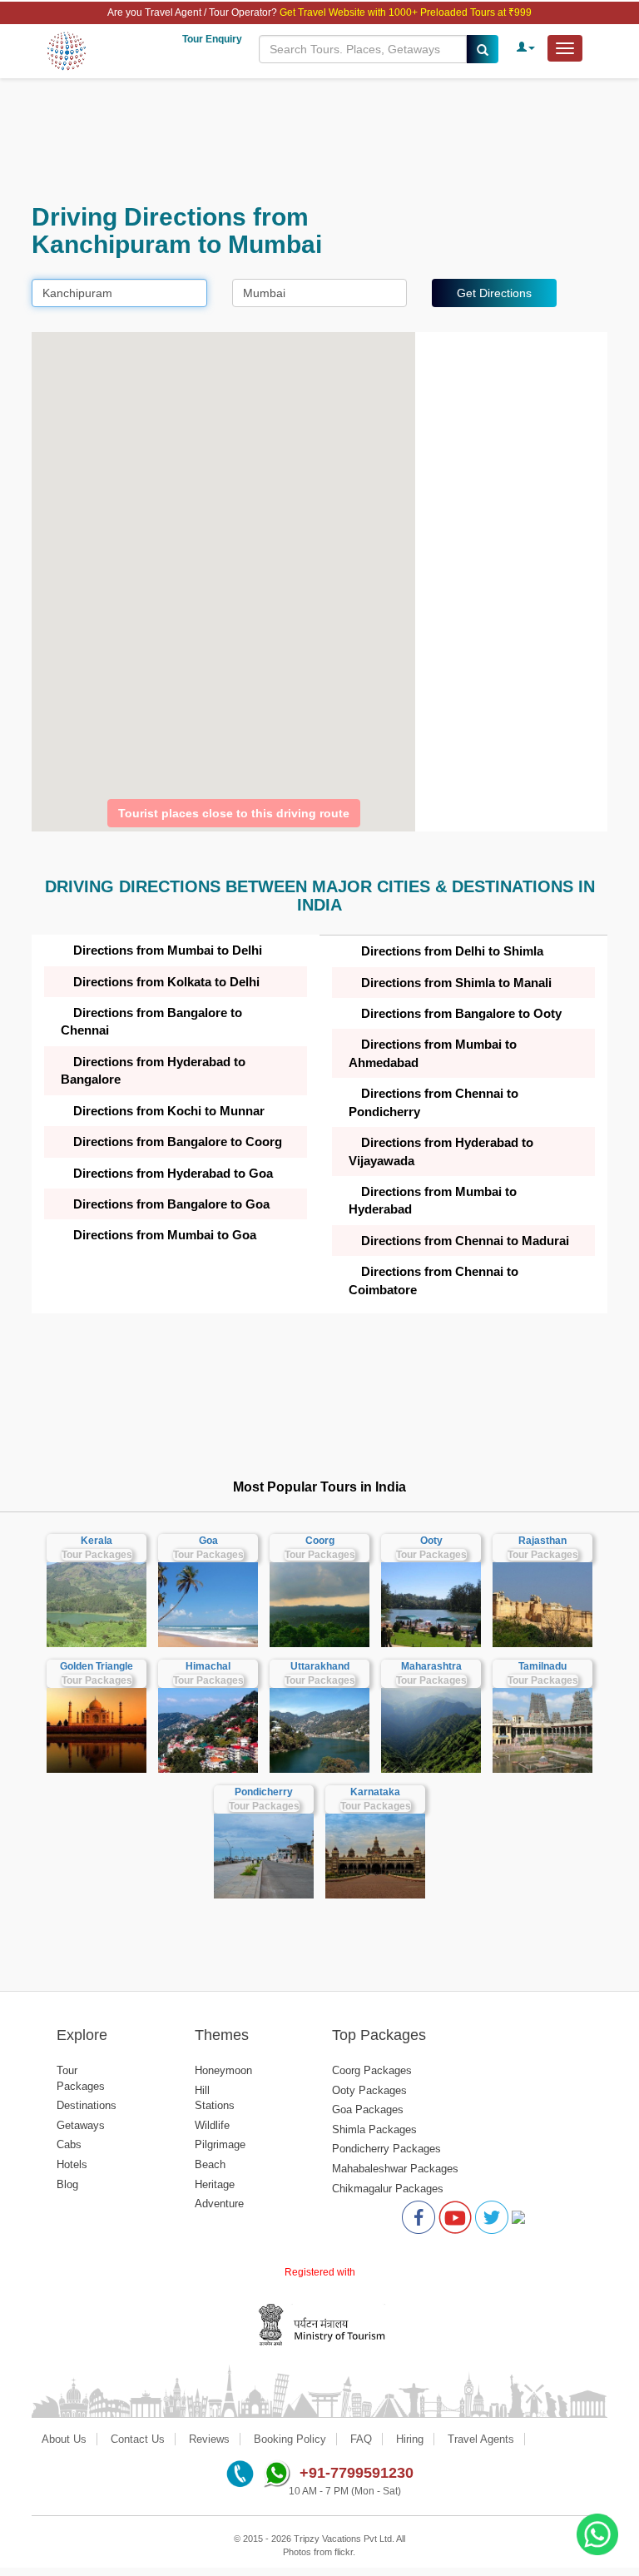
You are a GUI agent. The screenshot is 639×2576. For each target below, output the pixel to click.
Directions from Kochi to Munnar (169, 1111)
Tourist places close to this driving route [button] (234, 813)
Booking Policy (290, 2439)
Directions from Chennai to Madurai (465, 1241)
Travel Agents (481, 2439)
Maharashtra (431, 1666)
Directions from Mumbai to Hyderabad (433, 1200)
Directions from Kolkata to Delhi (166, 982)
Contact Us (138, 2439)
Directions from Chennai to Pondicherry (433, 1102)
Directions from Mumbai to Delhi (168, 950)
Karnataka (375, 1792)
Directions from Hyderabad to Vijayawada (441, 1151)
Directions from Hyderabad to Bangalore (153, 1070)
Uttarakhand (320, 1666)
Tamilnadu (542, 1666)
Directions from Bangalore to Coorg (178, 1142)
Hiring (410, 2439)
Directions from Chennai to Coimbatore (433, 1280)
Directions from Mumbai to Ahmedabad (433, 1053)
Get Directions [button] (494, 293)
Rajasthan (542, 1541)
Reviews (209, 2439)
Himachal (208, 1666)
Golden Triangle (97, 1666)
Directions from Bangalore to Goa (171, 1204)
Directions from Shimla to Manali (456, 983)
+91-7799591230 (357, 2473)
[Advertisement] (319, 141)
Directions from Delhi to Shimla (452, 951)
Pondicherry (264, 1792)
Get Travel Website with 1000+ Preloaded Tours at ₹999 (406, 12)
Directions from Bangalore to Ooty (461, 1013)
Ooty (431, 1541)
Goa (208, 1541)
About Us (64, 2439)
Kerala (97, 1541)
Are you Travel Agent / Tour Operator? (193, 12)
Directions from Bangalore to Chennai (151, 1021)
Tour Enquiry (212, 39)
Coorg (320, 1541)
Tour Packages (97, 1555)
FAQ (361, 2439)
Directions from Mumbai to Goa (165, 1235)
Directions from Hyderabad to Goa (173, 1173)
